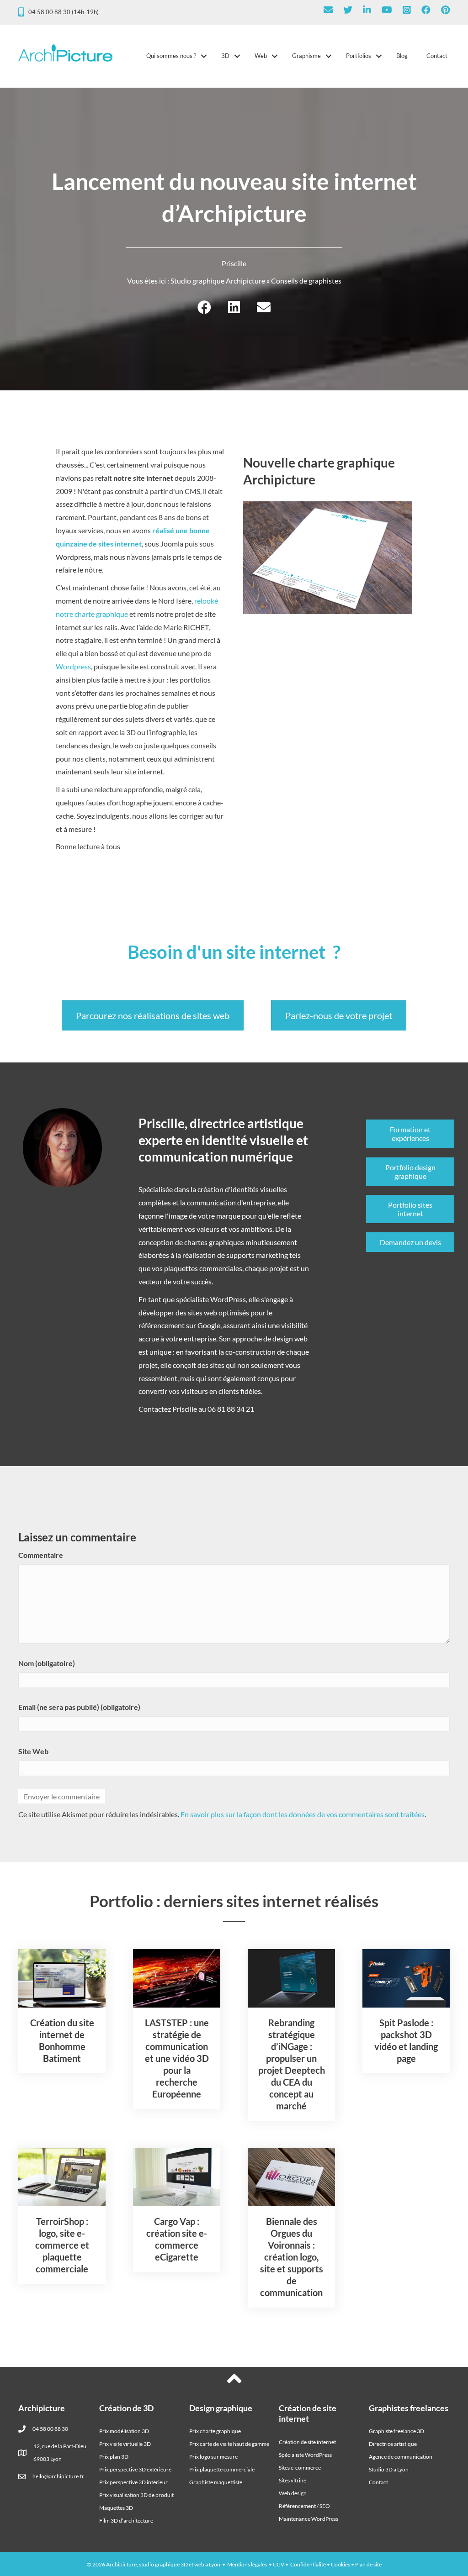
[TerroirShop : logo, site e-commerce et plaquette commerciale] (62, 2176)
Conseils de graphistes (306, 281)
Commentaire (41, 1555)
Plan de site (368, 2564)
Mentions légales (247, 2564)
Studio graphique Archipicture (218, 281)
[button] (204, 56)
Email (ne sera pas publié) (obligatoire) (79, 1707)
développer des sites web (178, 1312)
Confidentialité (308, 2564)
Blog (402, 56)
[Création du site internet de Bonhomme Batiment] (62, 1977)
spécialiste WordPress (211, 1299)
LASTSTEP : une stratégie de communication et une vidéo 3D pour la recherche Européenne (177, 2058)
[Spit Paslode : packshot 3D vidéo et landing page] (406, 1977)
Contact (437, 56)
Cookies (340, 2564)
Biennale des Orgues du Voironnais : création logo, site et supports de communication (292, 2257)
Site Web (33, 1751)
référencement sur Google (179, 1325)
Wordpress (73, 666)
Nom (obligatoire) (47, 1663)
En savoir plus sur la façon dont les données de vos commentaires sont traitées (303, 1814)
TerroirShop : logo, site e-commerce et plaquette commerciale (62, 2245)
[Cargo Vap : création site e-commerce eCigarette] (177, 2176)
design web (290, 1338)
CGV (279, 2564)
